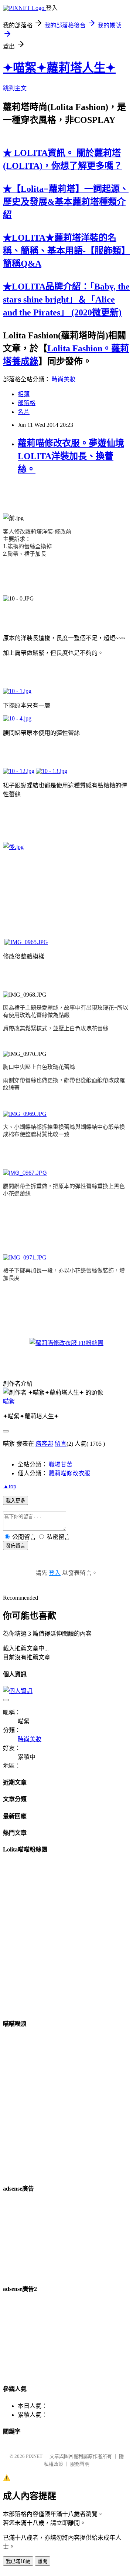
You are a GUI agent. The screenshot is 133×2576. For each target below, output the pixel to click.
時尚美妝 (64, 379)
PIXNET (34, 2456)
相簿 (24, 394)
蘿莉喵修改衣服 (69, 1473)
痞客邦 (44, 1444)
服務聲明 (80, 2464)
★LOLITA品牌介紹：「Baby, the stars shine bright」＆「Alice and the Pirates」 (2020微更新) (66, 300)
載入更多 (16, 1501)
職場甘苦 (61, 1464)
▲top (10, 1486)
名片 (24, 412)
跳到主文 (15, 88)
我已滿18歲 (18, 2561)
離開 (42, 2561)
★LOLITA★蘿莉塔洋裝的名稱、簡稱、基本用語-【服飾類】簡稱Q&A (66, 251)
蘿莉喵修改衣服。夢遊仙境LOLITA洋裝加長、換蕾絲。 (71, 456)
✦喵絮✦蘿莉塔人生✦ (59, 68)
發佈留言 (16, 1546)
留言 (61, 1444)
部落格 (27, 403)
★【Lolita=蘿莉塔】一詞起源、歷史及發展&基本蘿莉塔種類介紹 (66, 202)
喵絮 (9, 1401)
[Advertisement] (40, 2238)
